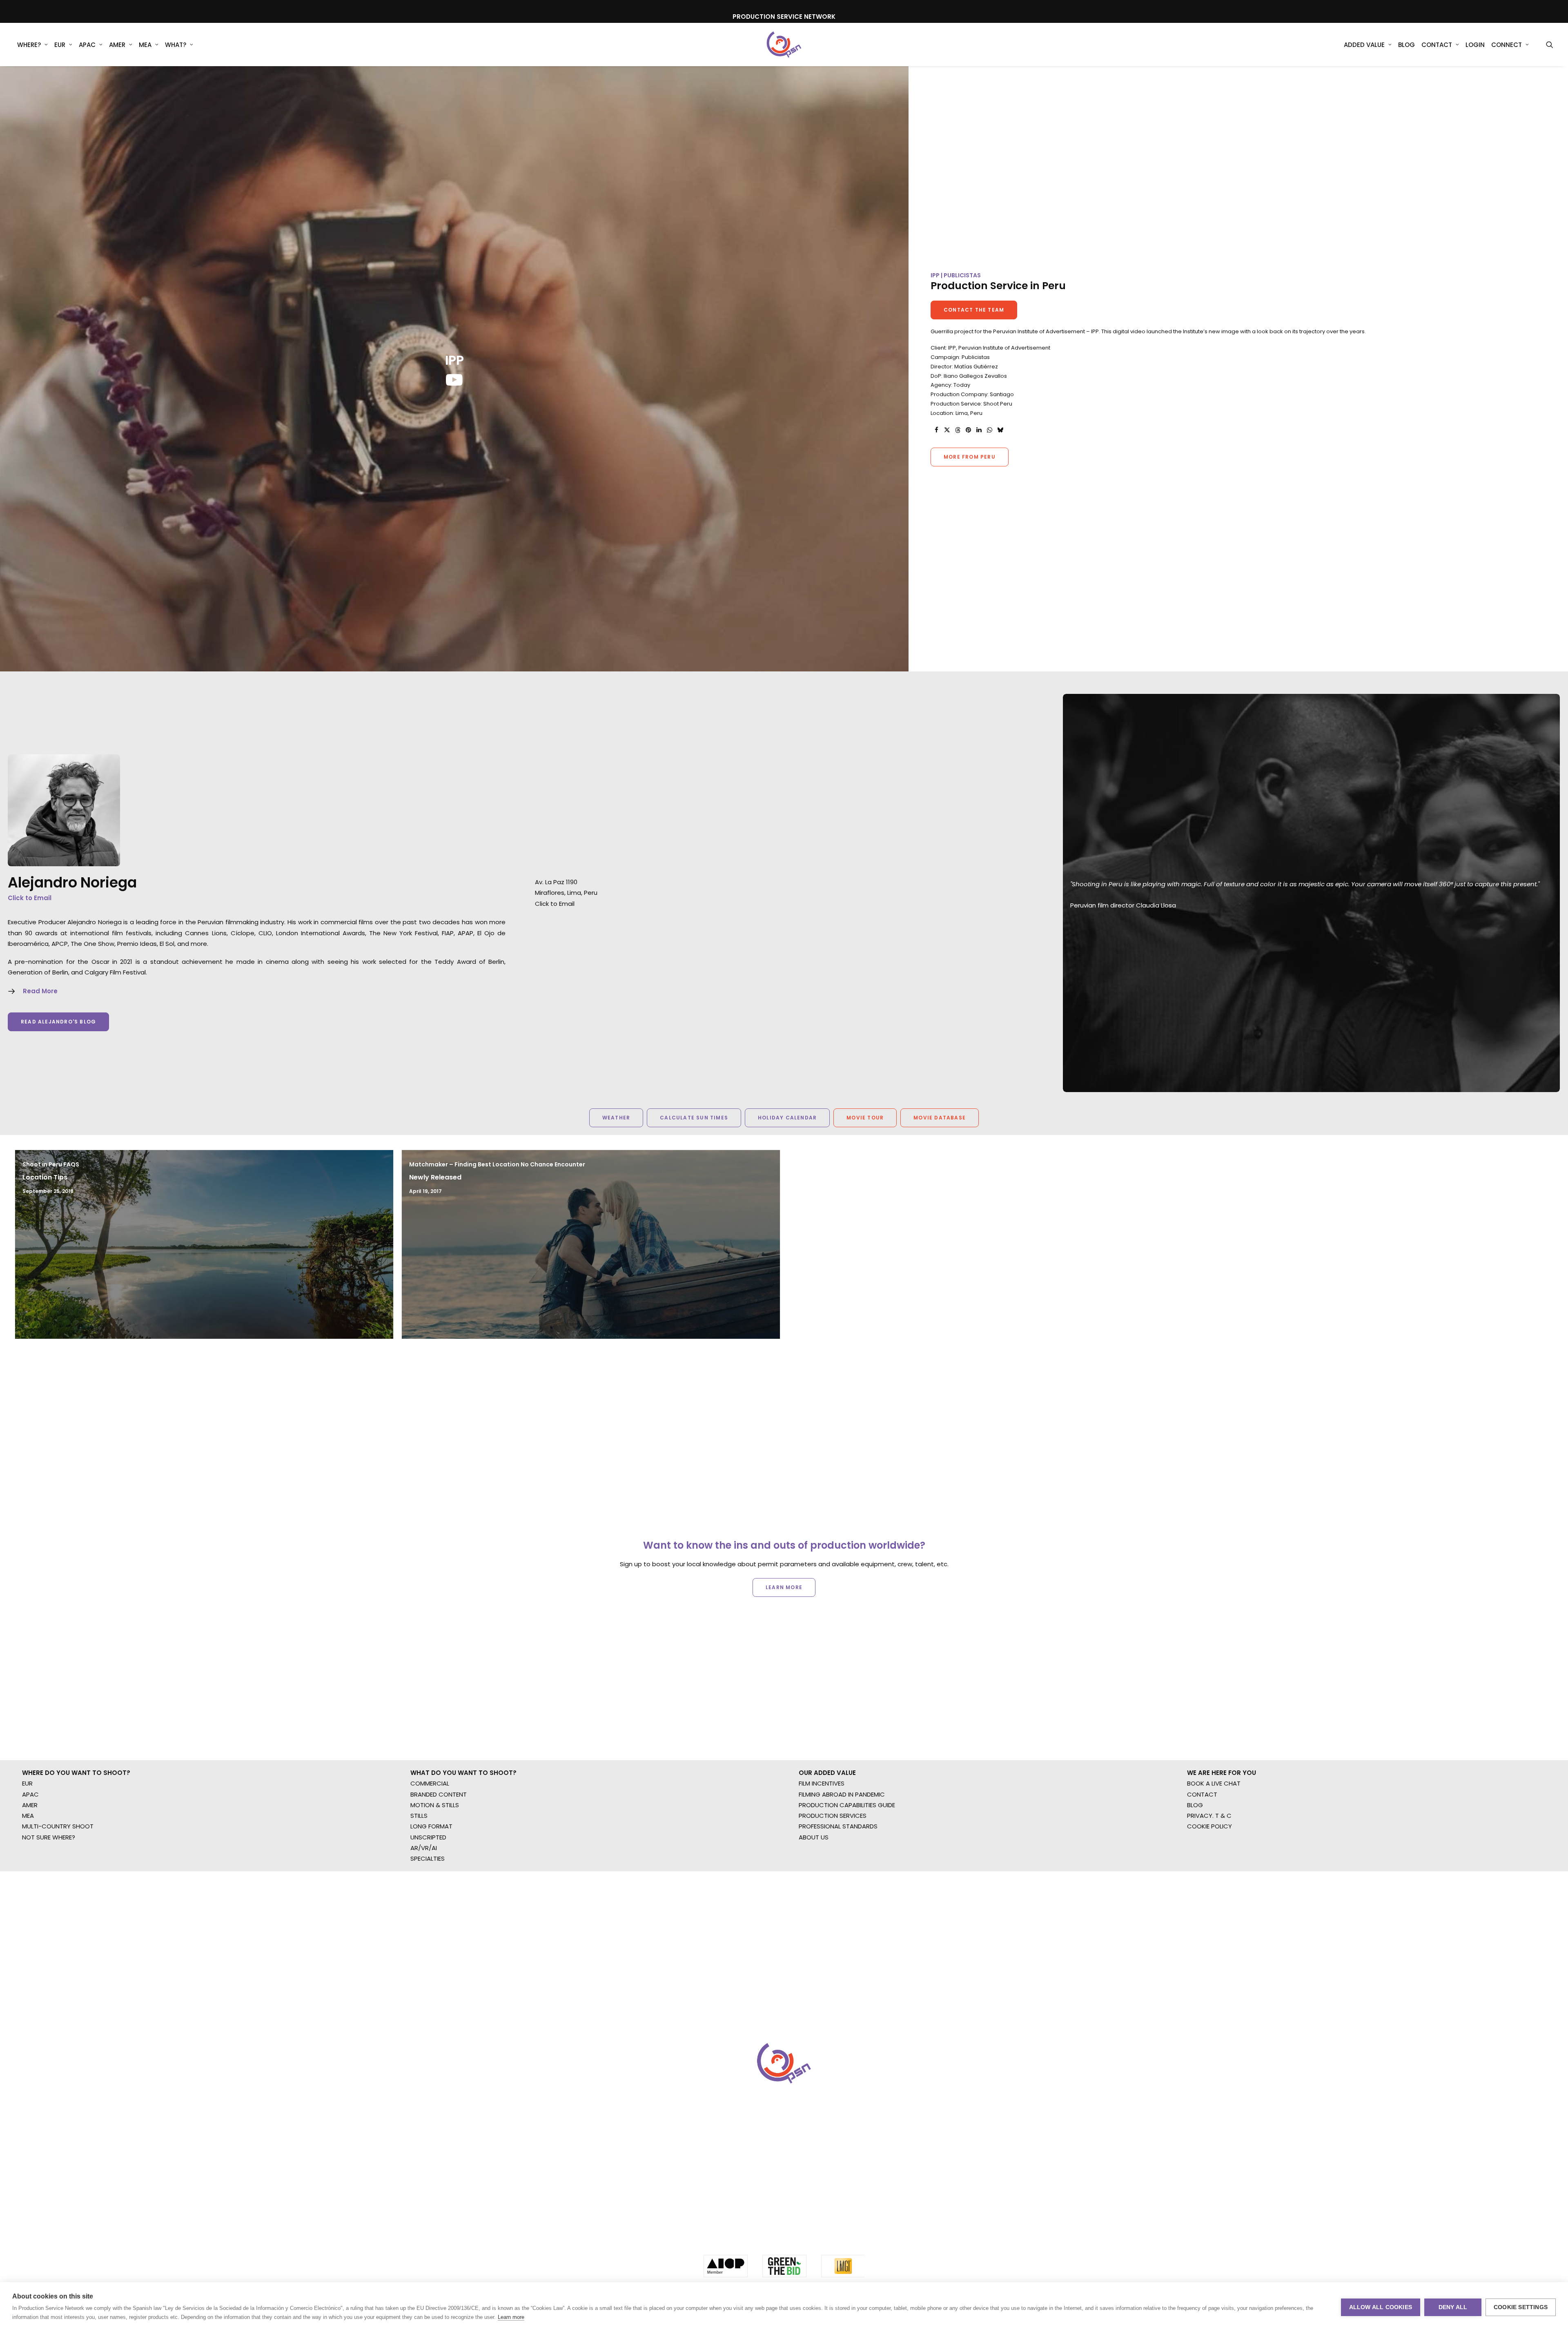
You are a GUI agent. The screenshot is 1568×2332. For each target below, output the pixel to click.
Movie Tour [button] (865, 1118)
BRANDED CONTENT (439, 1854)
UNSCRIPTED (428, 1897)
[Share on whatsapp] (989, 430)
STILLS (419, 1876)
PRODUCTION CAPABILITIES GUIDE (847, 1865)
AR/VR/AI (424, 1908)
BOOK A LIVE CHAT (1214, 1843)
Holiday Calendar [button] (787, 1118)
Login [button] (1475, 45)
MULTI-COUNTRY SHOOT (58, 1886)
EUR (60, 45)
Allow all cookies (1381, 2307)
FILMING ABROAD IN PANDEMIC (842, 1854)
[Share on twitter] (947, 430)
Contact (1437, 45)
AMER (117, 45)
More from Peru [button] (970, 457)
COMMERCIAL (430, 1843)
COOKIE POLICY (1209, 1886)
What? (176, 45)
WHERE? (29, 45)
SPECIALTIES (428, 1918)
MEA (145, 45)
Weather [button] (616, 1118)
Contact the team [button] (974, 310)
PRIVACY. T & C (1209, 1876)
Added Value (1364, 45)
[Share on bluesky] (1000, 430)
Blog (1407, 45)
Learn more (511, 2317)
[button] (1550, 45)
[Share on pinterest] (968, 430)
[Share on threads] (958, 430)
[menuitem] (32, 45)
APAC (87, 45)
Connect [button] (1507, 45)
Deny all (1453, 2307)
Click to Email (30, 898)
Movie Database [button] (940, 1118)
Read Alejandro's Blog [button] (58, 1022)
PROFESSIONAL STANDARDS (838, 1886)
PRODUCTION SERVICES (833, 1876)
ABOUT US (814, 1897)
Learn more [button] (784, 1606)
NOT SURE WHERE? (49, 1897)
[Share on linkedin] (979, 430)
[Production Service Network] (784, 45)
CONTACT (1202, 1854)
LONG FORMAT (431, 1886)
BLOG (1195, 1865)
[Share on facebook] (936, 430)
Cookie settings (1521, 2307)
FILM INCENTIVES (822, 1843)
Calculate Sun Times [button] (694, 1118)
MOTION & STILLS (435, 1865)
